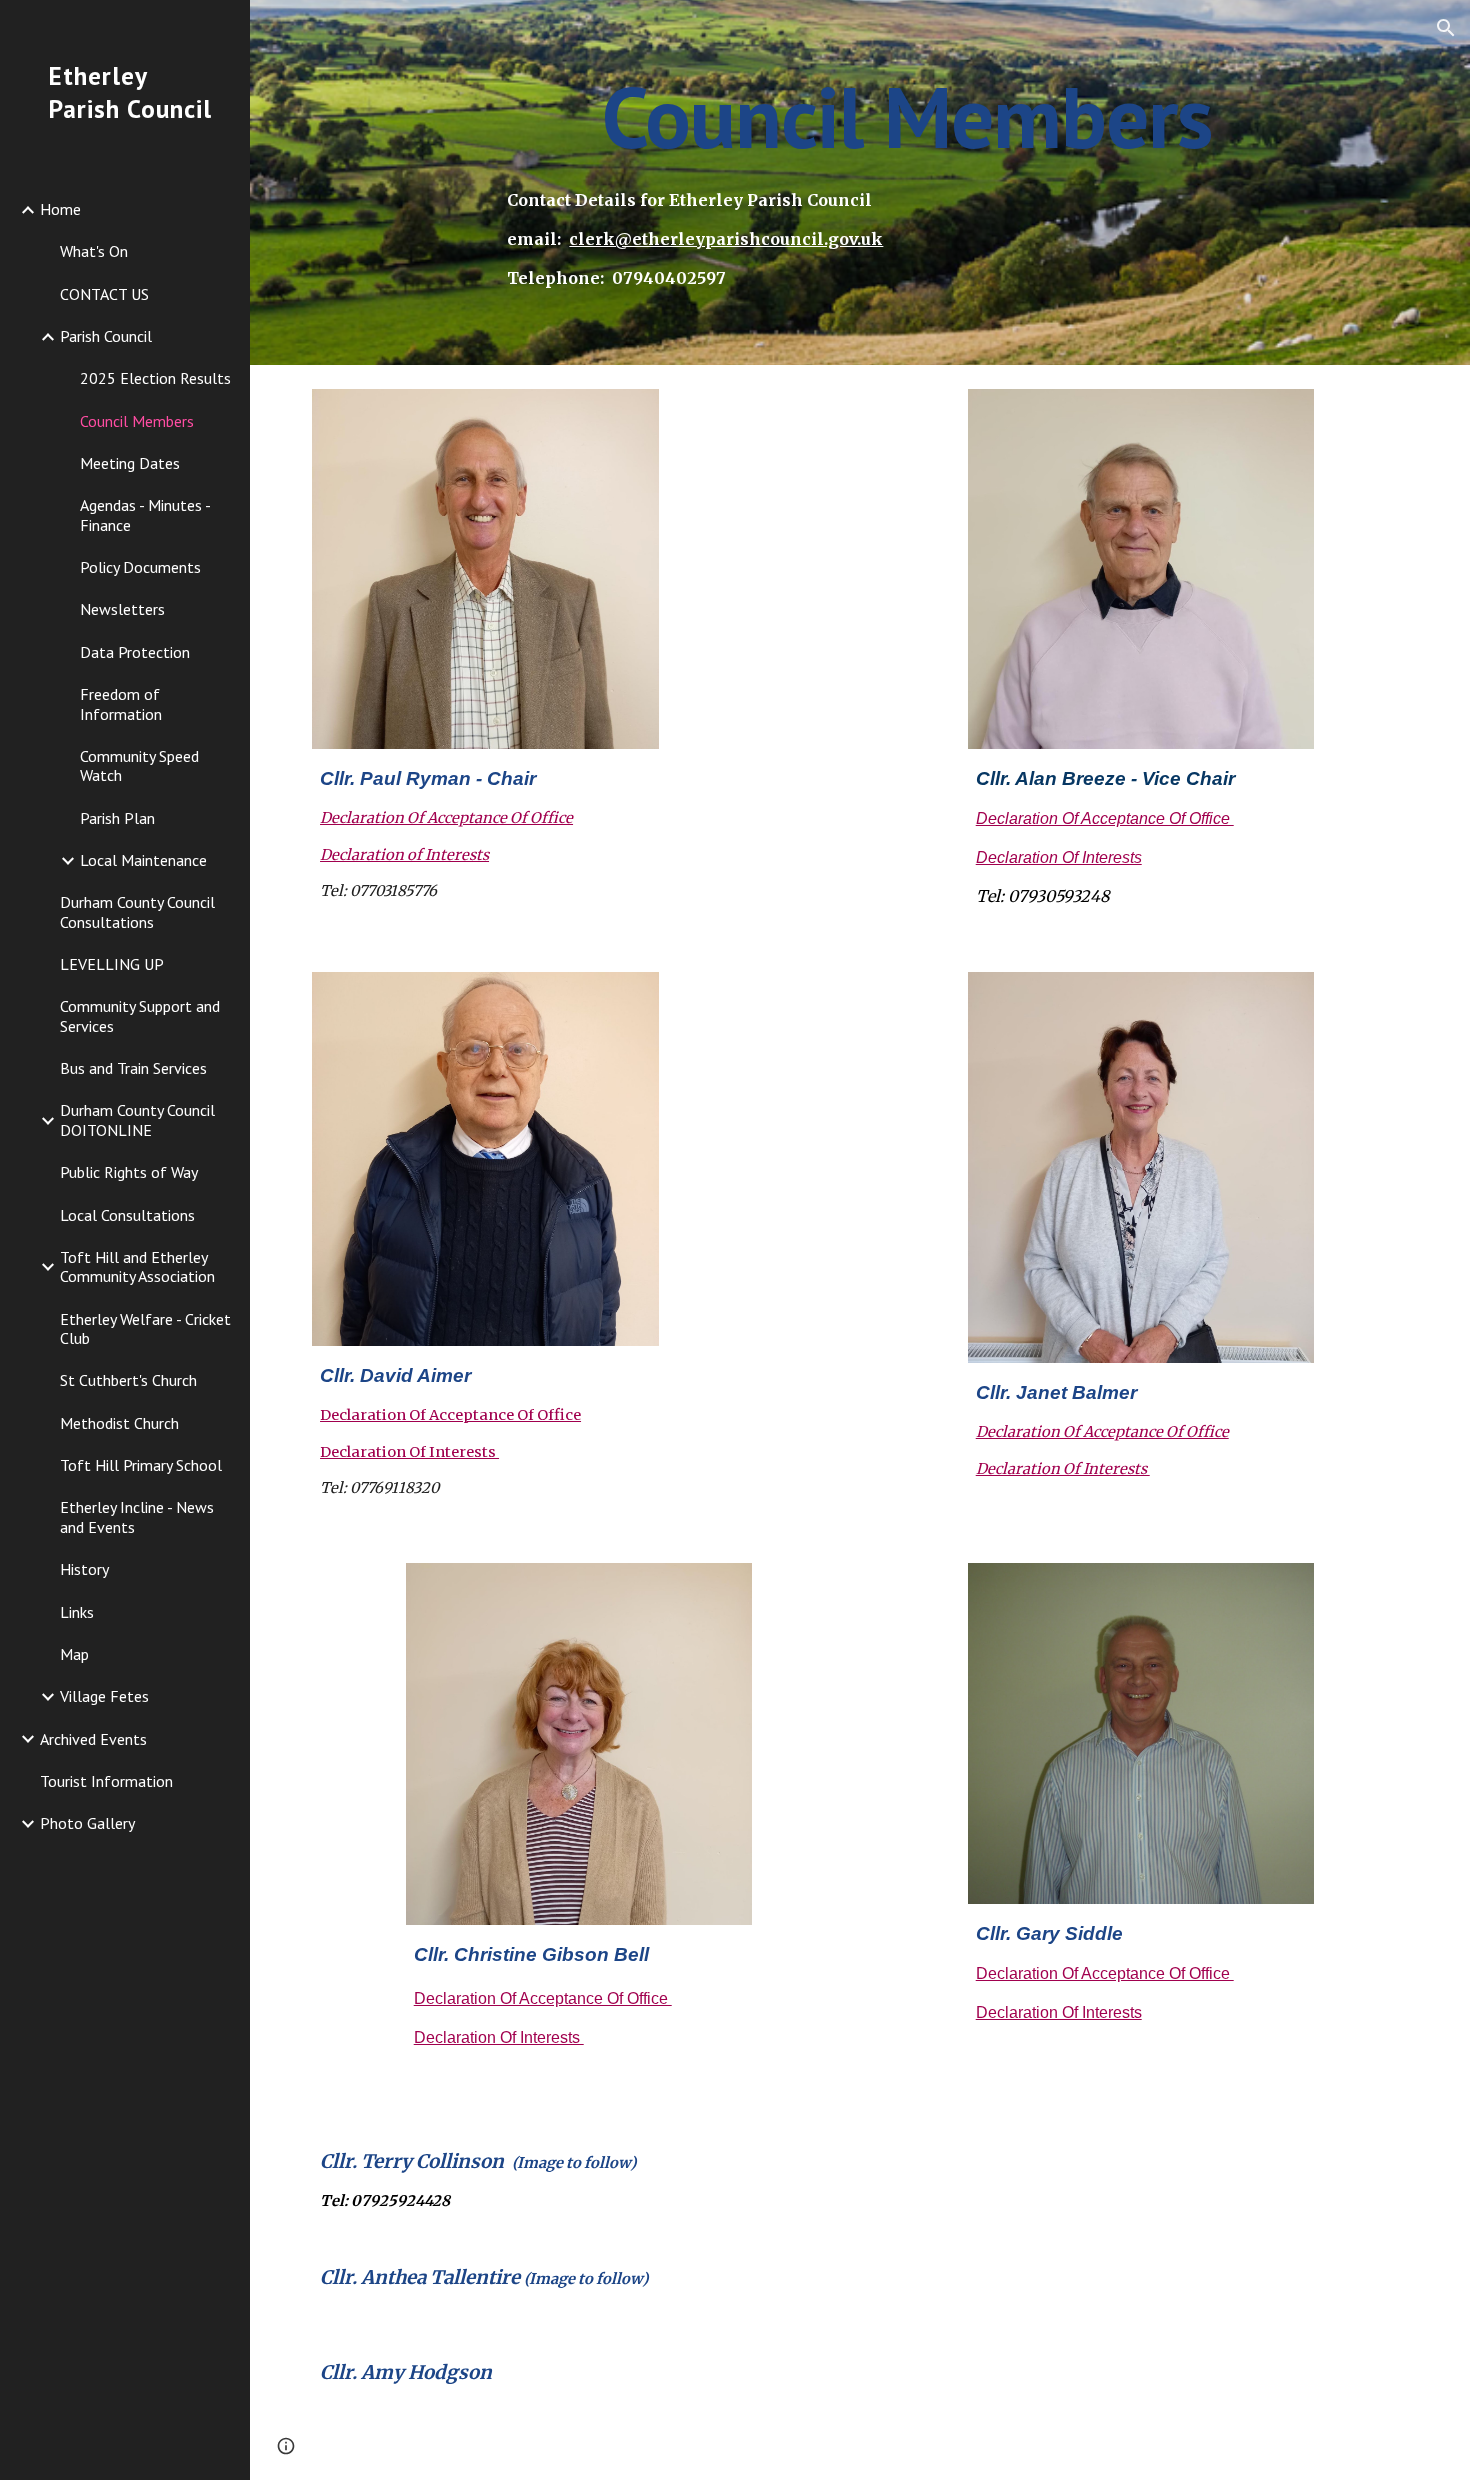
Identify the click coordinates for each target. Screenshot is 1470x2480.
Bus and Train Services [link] (133, 1068)
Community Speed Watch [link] (139, 765)
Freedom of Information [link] (121, 703)
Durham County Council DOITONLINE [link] (137, 1119)
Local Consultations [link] (127, 1215)
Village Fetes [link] (104, 1696)
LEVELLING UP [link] (112, 964)
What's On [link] (94, 251)
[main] (906, 116)
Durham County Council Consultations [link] (137, 911)
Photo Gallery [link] (87, 1823)
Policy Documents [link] (140, 567)
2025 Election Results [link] (155, 378)
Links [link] (77, 1612)
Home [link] (60, 209)
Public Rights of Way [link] (129, 1172)
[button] (1446, 28)
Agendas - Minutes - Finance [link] (145, 514)
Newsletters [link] (122, 609)
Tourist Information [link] (106, 1781)
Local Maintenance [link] (143, 860)
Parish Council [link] (106, 336)
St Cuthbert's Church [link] (128, 1380)
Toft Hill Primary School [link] (141, 1465)
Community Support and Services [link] (140, 1015)
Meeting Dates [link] (130, 463)
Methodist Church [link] (119, 1423)
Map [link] (74, 1654)
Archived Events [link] (93, 1739)
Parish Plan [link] (117, 818)
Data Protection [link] (135, 652)
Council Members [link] (137, 421)
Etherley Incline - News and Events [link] (137, 1516)
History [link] (84, 1569)
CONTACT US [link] (104, 294)
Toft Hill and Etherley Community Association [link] (137, 1266)
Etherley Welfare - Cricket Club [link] (145, 1328)
